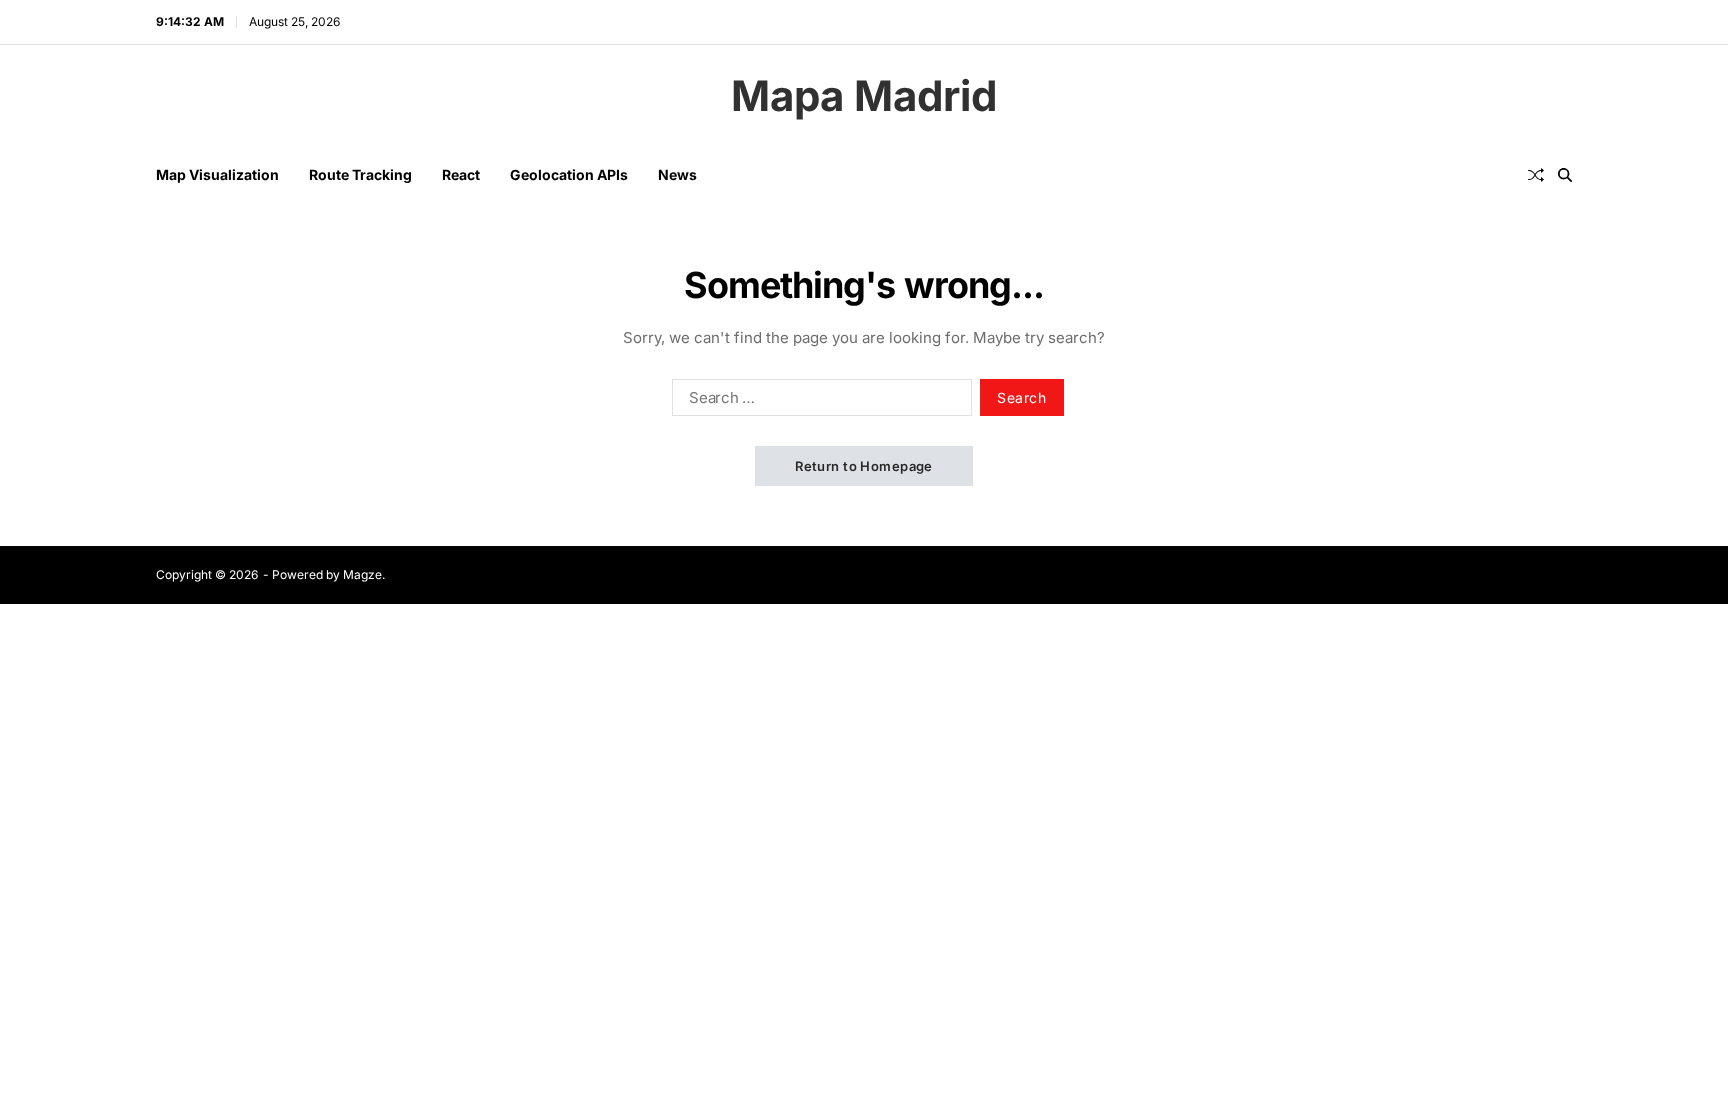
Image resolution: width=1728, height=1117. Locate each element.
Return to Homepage (864, 466)
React (461, 174)
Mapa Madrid (864, 96)
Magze (362, 574)
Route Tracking (360, 174)
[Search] (1565, 175)
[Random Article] (1536, 175)
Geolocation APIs (569, 174)
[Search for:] (818, 401)
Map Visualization (217, 174)
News (677, 174)
